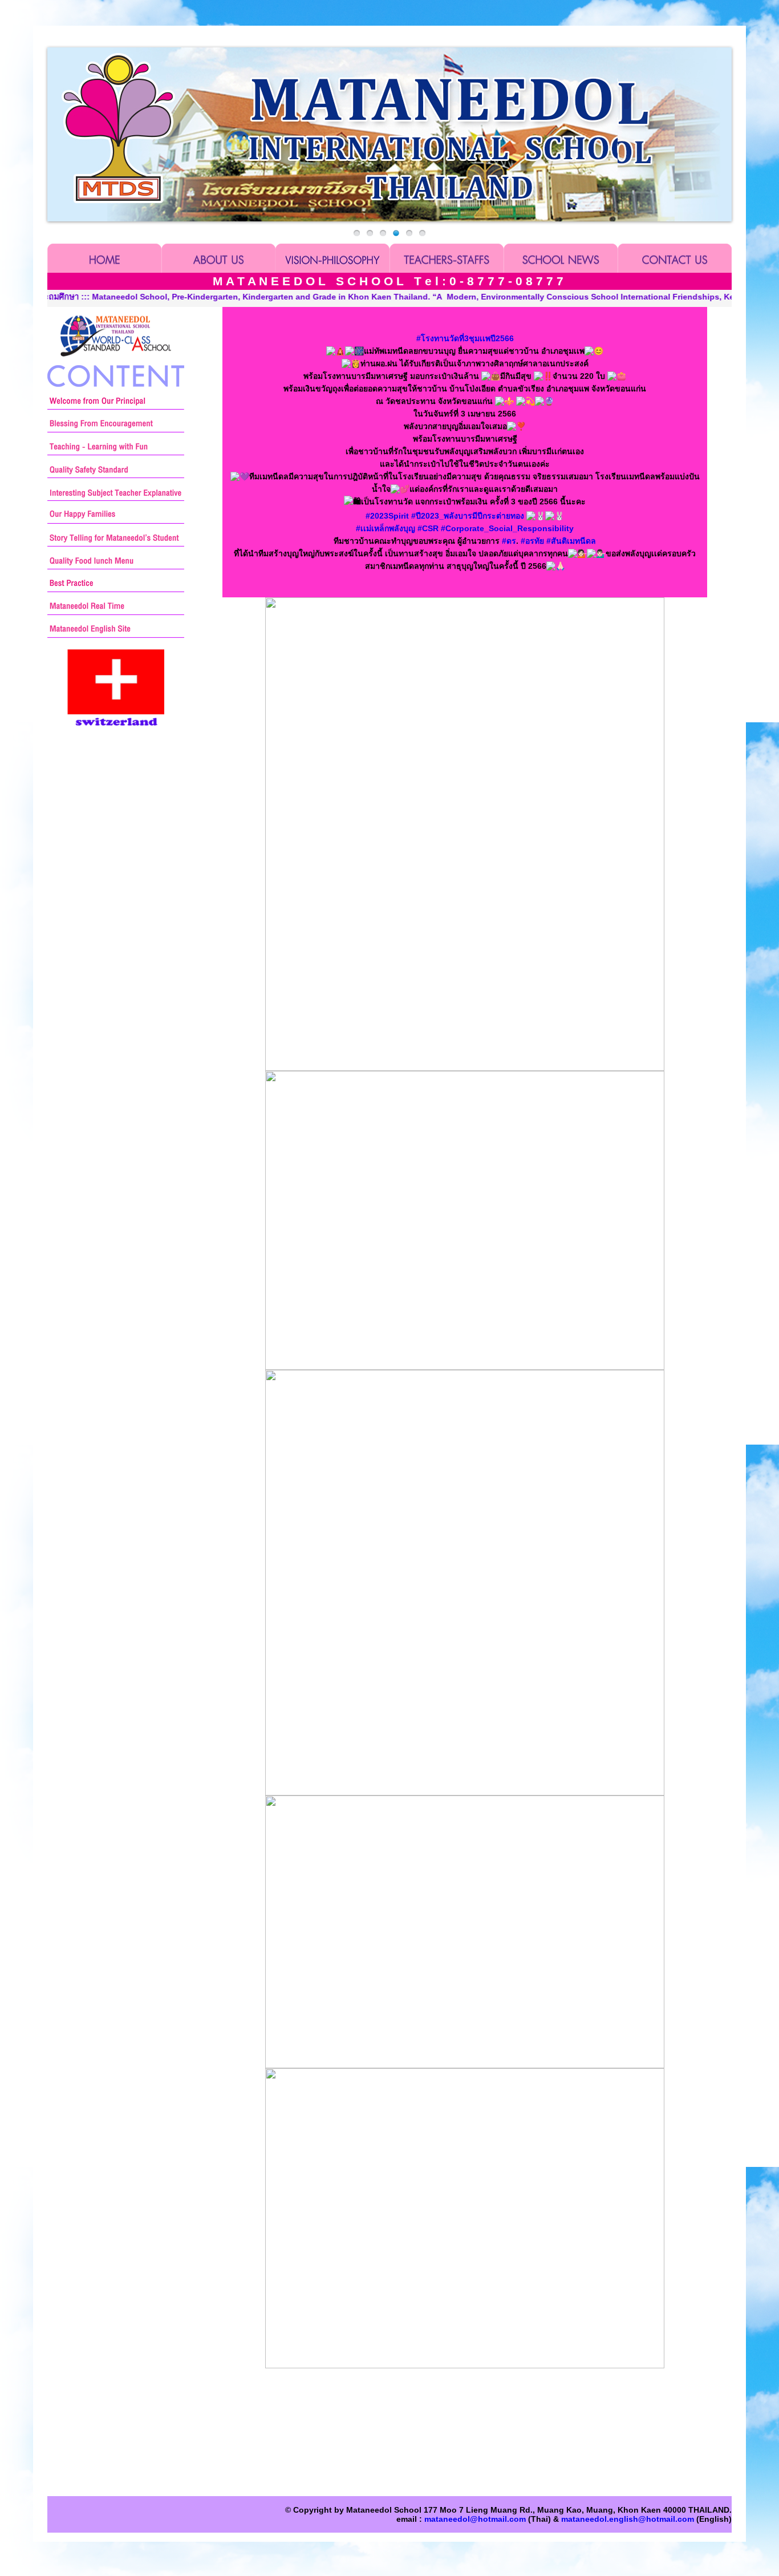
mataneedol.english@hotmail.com (628, 2519)
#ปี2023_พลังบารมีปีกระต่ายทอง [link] (468, 516)
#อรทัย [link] (532, 541)
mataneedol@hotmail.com (475, 2519)
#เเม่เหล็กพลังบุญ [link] (386, 528)
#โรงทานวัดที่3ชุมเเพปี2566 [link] (465, 338)
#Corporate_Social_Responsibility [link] (507, 528)
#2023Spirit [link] (387, 516)
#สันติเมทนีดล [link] (571, 541)
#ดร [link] (509, 541)
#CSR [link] (428, 528)
